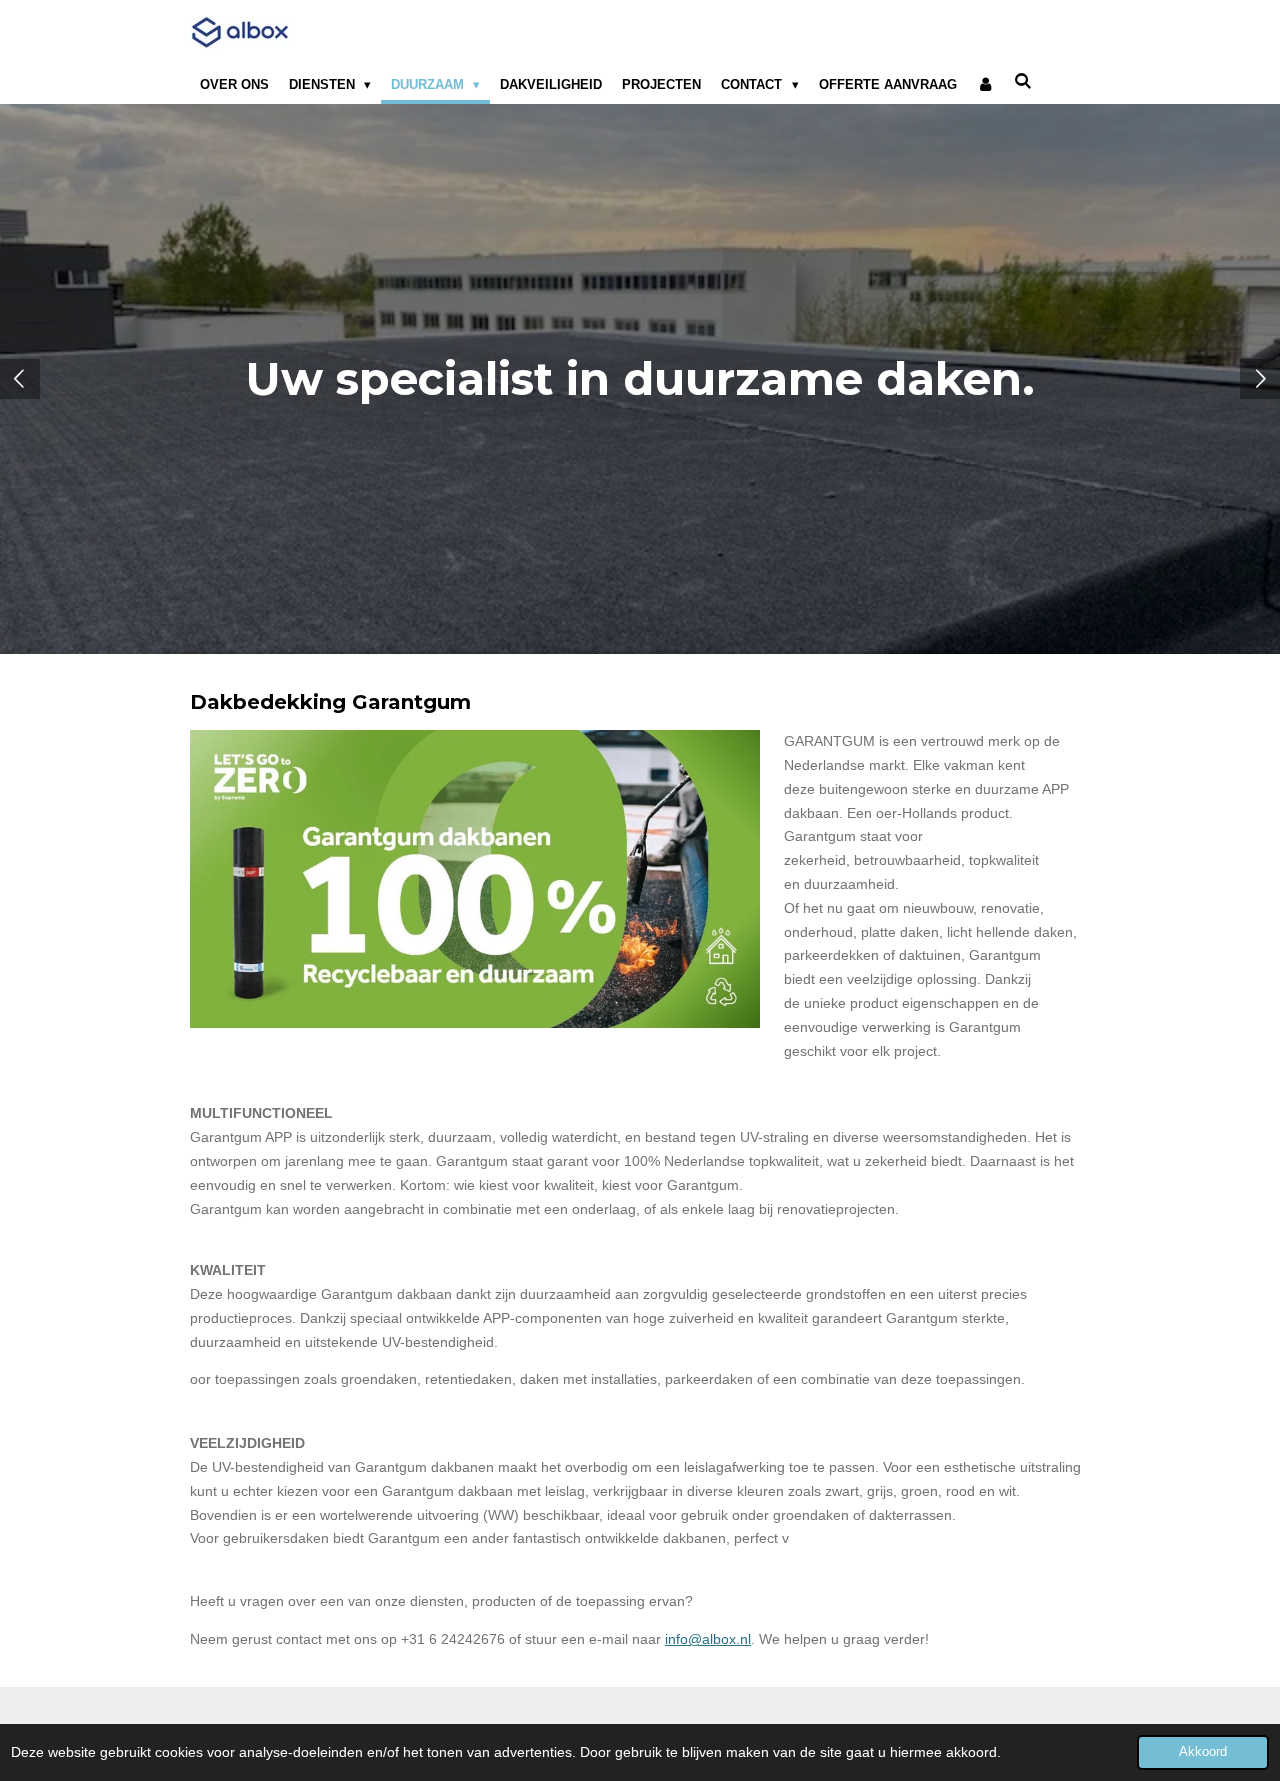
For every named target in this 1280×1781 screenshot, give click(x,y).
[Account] (986, 85)
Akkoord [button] (1203, 1752)
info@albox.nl (708, 1639)
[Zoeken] (1024, 81)
